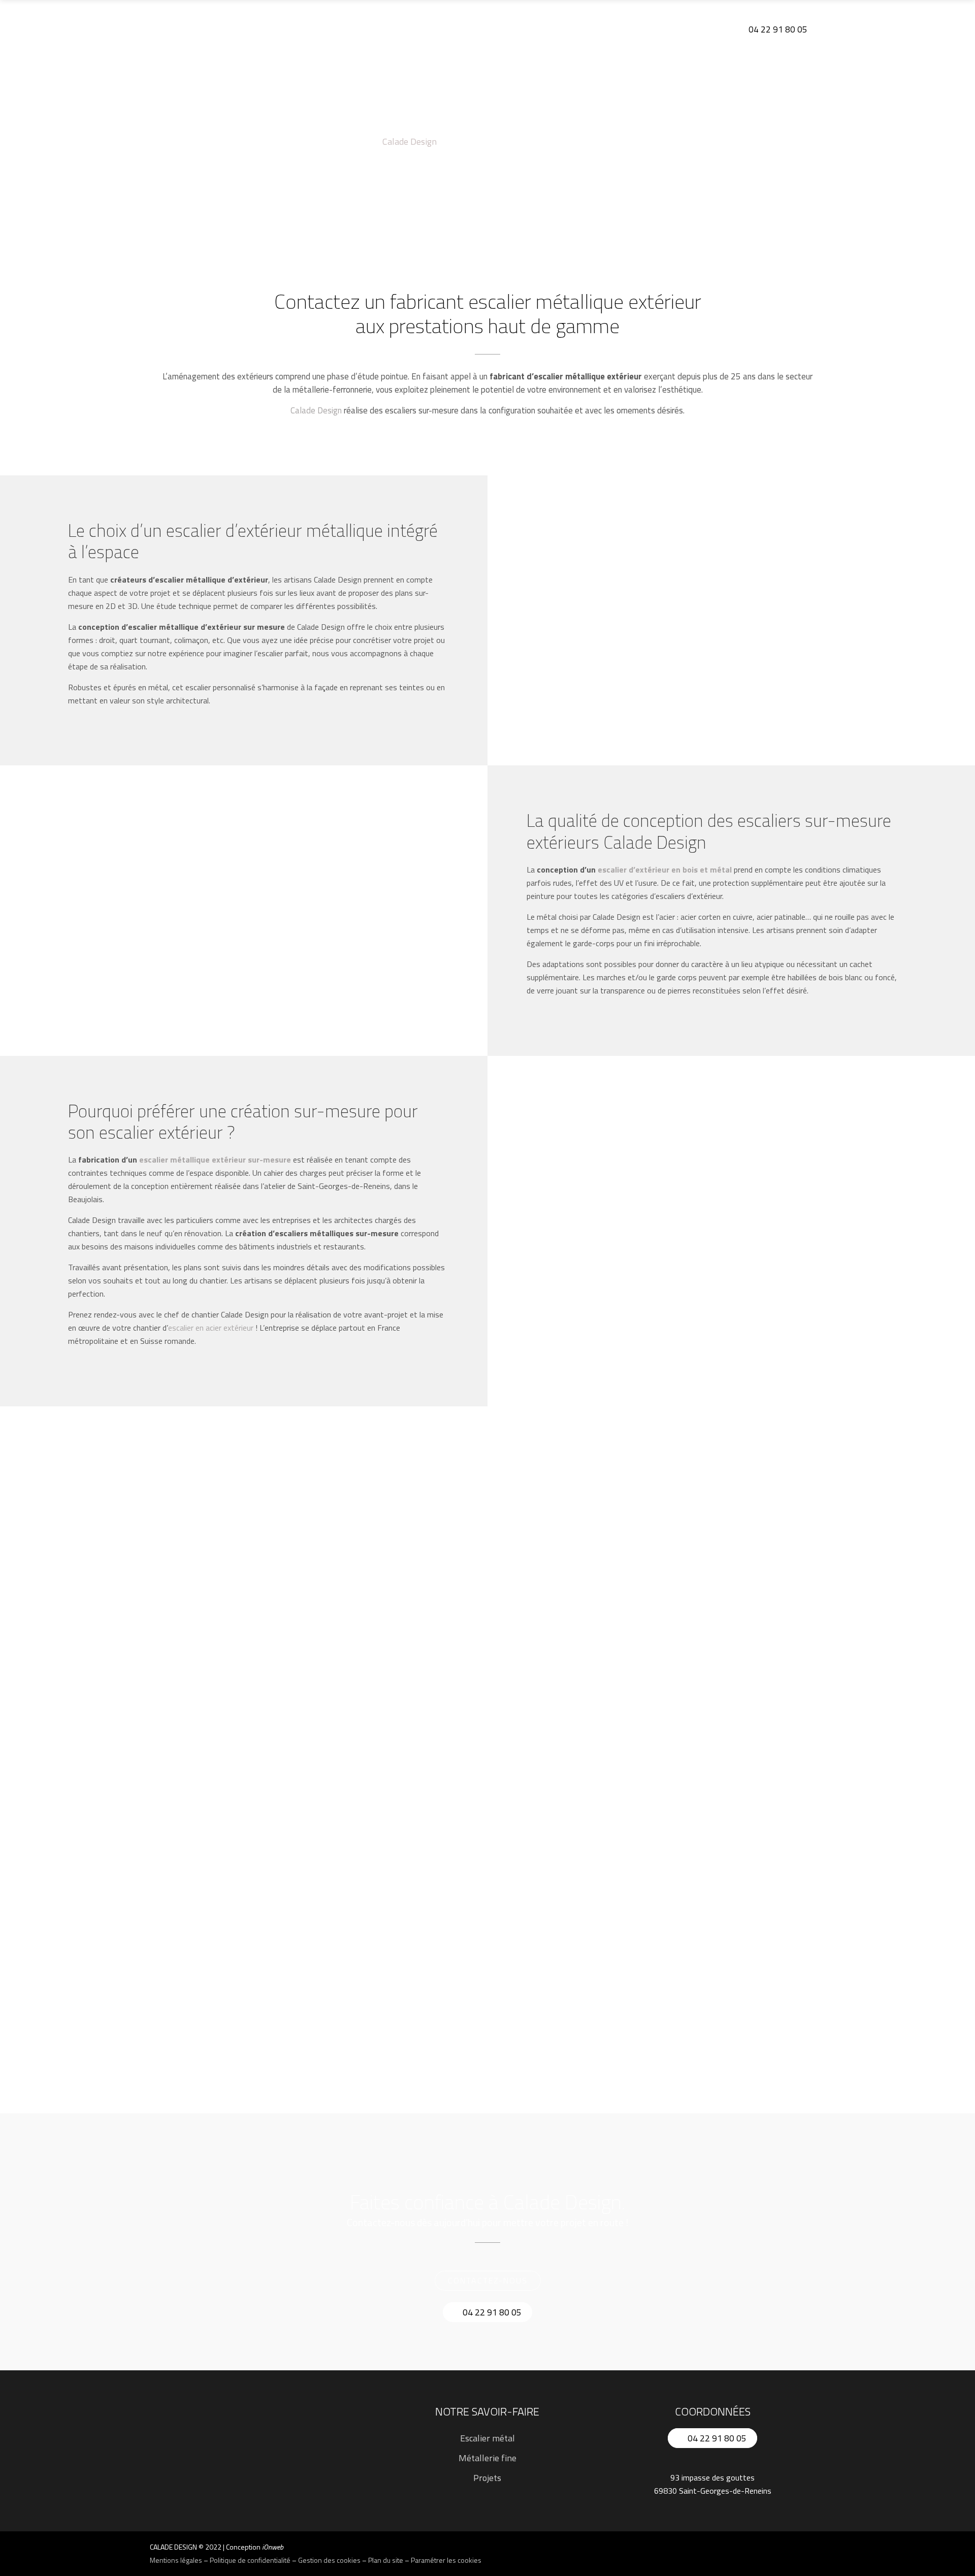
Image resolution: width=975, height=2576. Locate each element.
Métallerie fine (487, 2458)
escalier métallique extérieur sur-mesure (215, 1160)
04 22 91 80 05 (777, 29)
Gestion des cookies (329, 2560)
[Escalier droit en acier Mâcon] (487, 1836)
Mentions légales (176, 2560)
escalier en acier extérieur (211, 1328)
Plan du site (386, 2560)
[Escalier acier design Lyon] (711, 1575)
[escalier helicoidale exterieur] (264, 1610)
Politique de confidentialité (250, 2560)
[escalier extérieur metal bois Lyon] (264, 1908)
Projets (487, 2478)
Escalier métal (487, 2438)
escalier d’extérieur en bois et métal (665, 870)
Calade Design (410, 142)
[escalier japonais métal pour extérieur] (487, 1574)
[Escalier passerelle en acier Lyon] (711, 1801)
